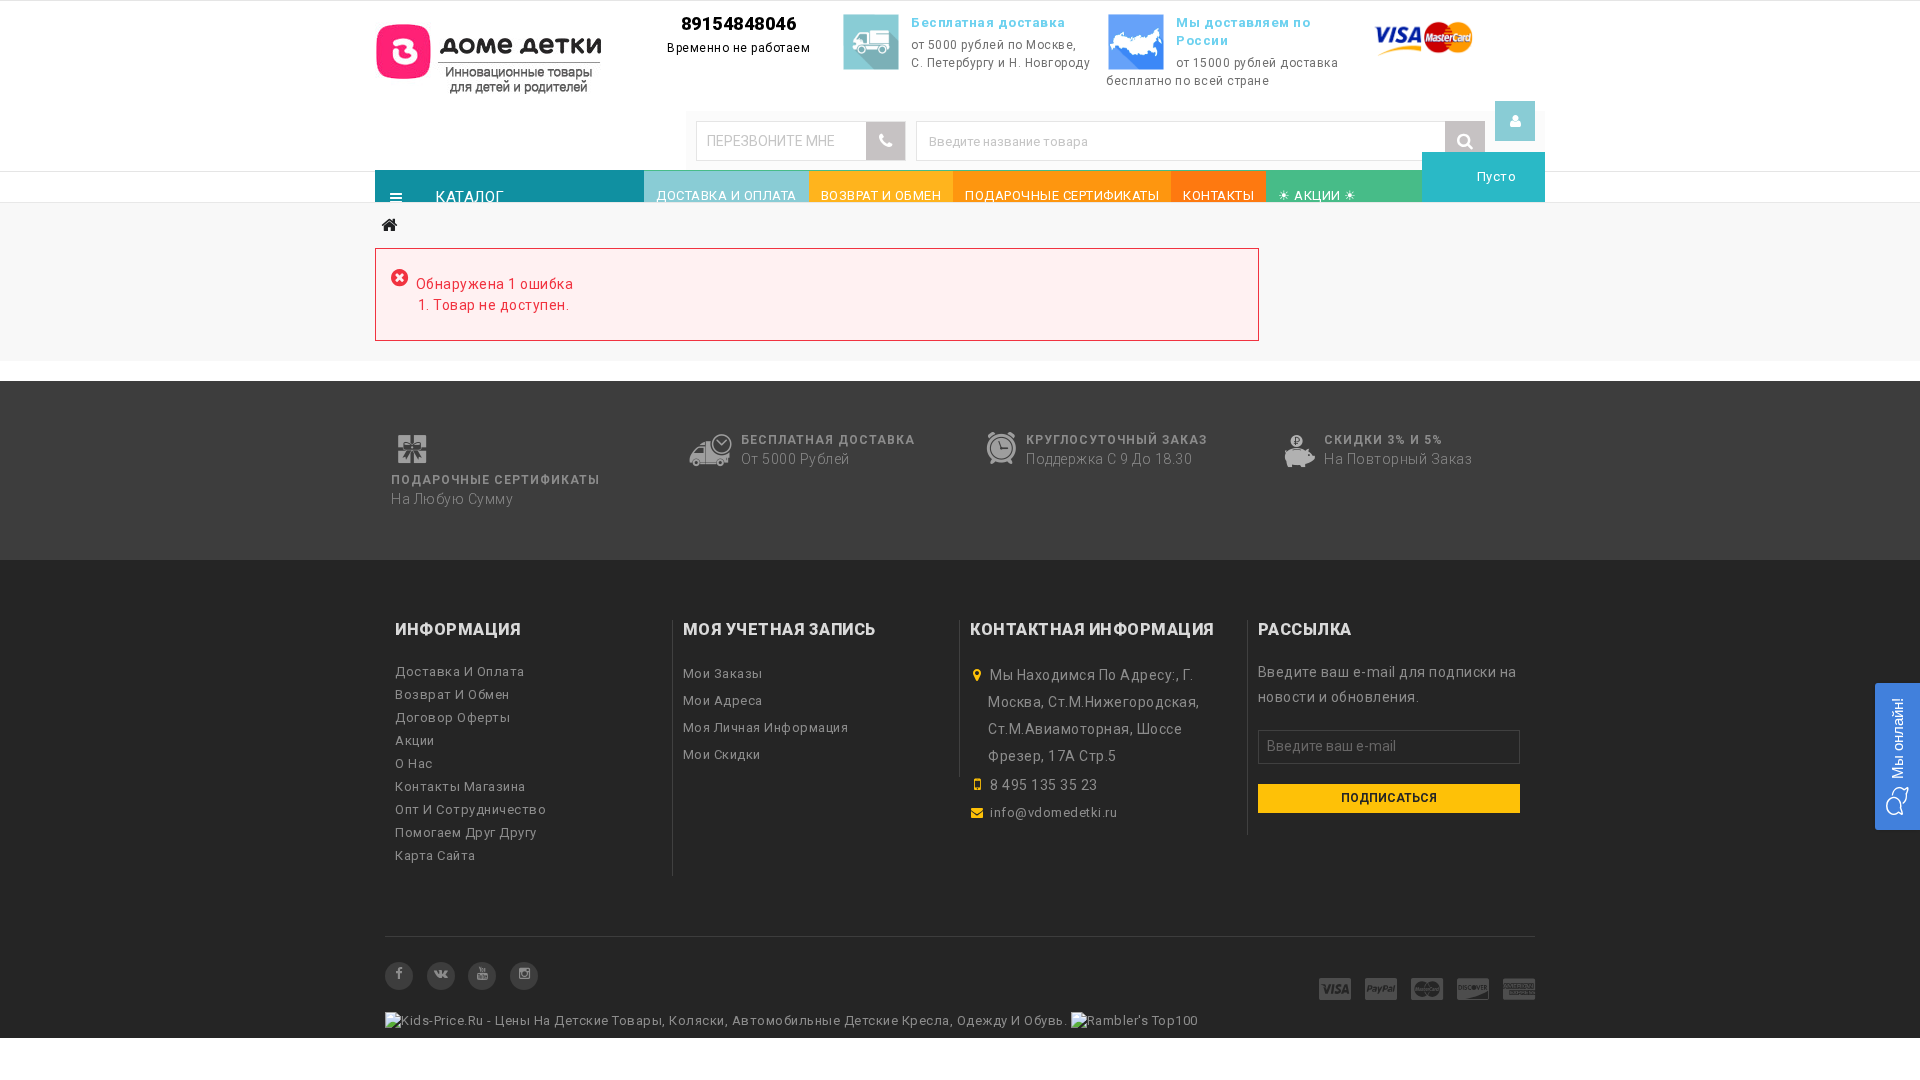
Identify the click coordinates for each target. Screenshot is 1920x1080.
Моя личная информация (766, 727)
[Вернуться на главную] (389, 225)
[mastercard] (1427, 990)
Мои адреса (723, 700)
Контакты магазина (460, 786)
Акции (415, 740)
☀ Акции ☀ (1317, 195)
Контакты (1218, 195)
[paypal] (1381, 990)
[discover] (1473, 990)
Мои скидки (722, 754)
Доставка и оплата (726, 195)
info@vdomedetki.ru (1053, 812)
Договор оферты (452, 717)
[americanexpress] (1519, 990)
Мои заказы (723, 673)
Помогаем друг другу (466, 832)
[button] (1897, 756)
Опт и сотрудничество (470, 809)
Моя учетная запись (779, 629)
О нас (414, 763)
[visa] (1335, 990)
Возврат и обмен (881, 195)
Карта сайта (435, 855)
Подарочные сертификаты (1062, 195)
